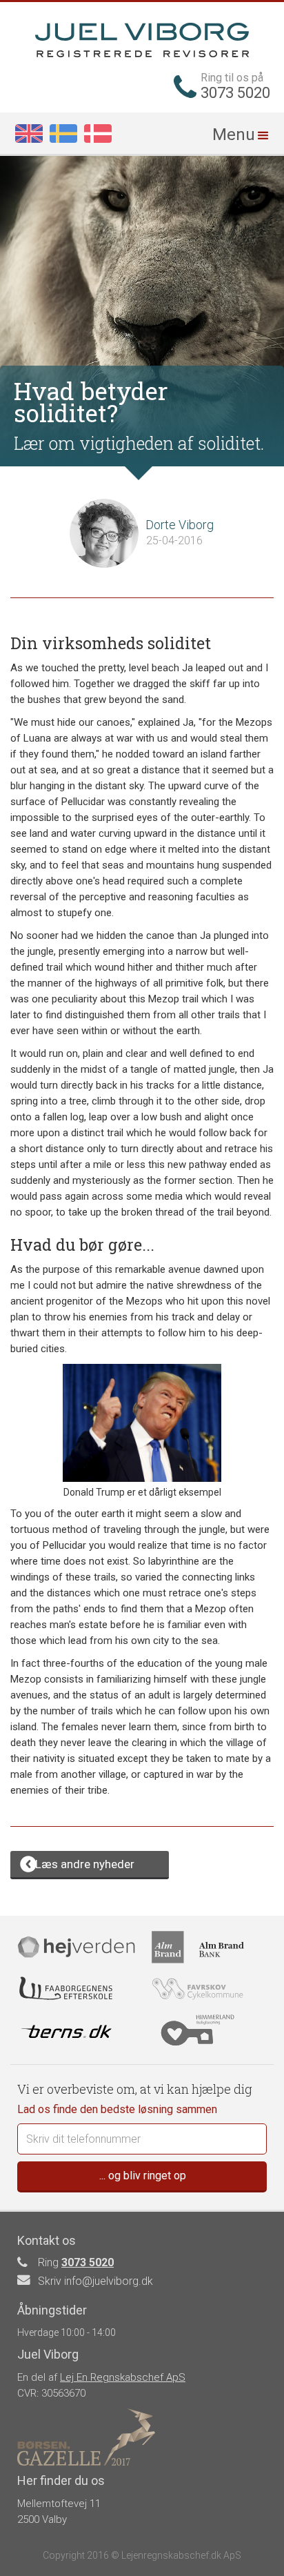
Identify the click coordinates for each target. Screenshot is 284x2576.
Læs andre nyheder (85, 1864)
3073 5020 (88, 2262)
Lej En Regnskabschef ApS (123, 2377)
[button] (242, 133)
